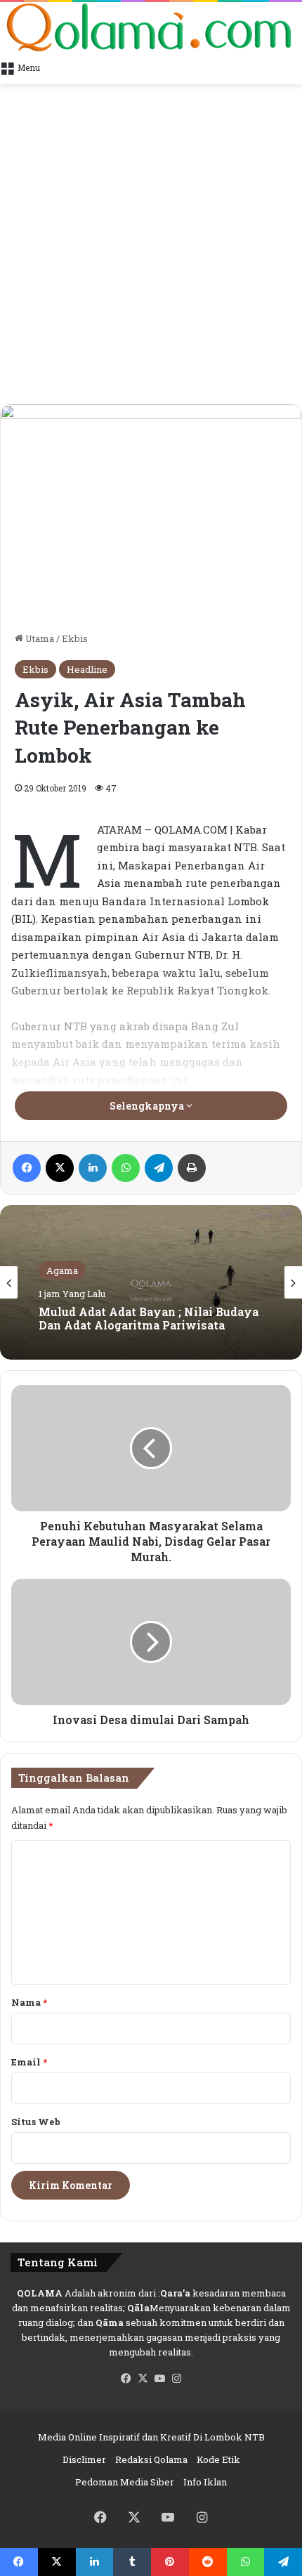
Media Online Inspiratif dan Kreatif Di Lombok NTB (151, 2437)
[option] (151, 1282)
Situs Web (36, 2122)
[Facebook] (27, 1168)
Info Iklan (205, 2482)
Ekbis (75, 638)
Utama (39, 638)
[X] (60, 1168)
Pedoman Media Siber (125, 2482)
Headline (87, 669)
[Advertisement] (151, 246)
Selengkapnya (148, 1106)
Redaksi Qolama (151, 2459)
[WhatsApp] (126, 1168)
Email (29, 2062)
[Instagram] (176, 2379)
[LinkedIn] (93, 1168)
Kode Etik (218, 2459)
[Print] (192, 1168)
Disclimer (84, 2459)
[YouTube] (159, 2379)
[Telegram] (159, 1168)
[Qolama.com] (151, 27)
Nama (29, 2002)
